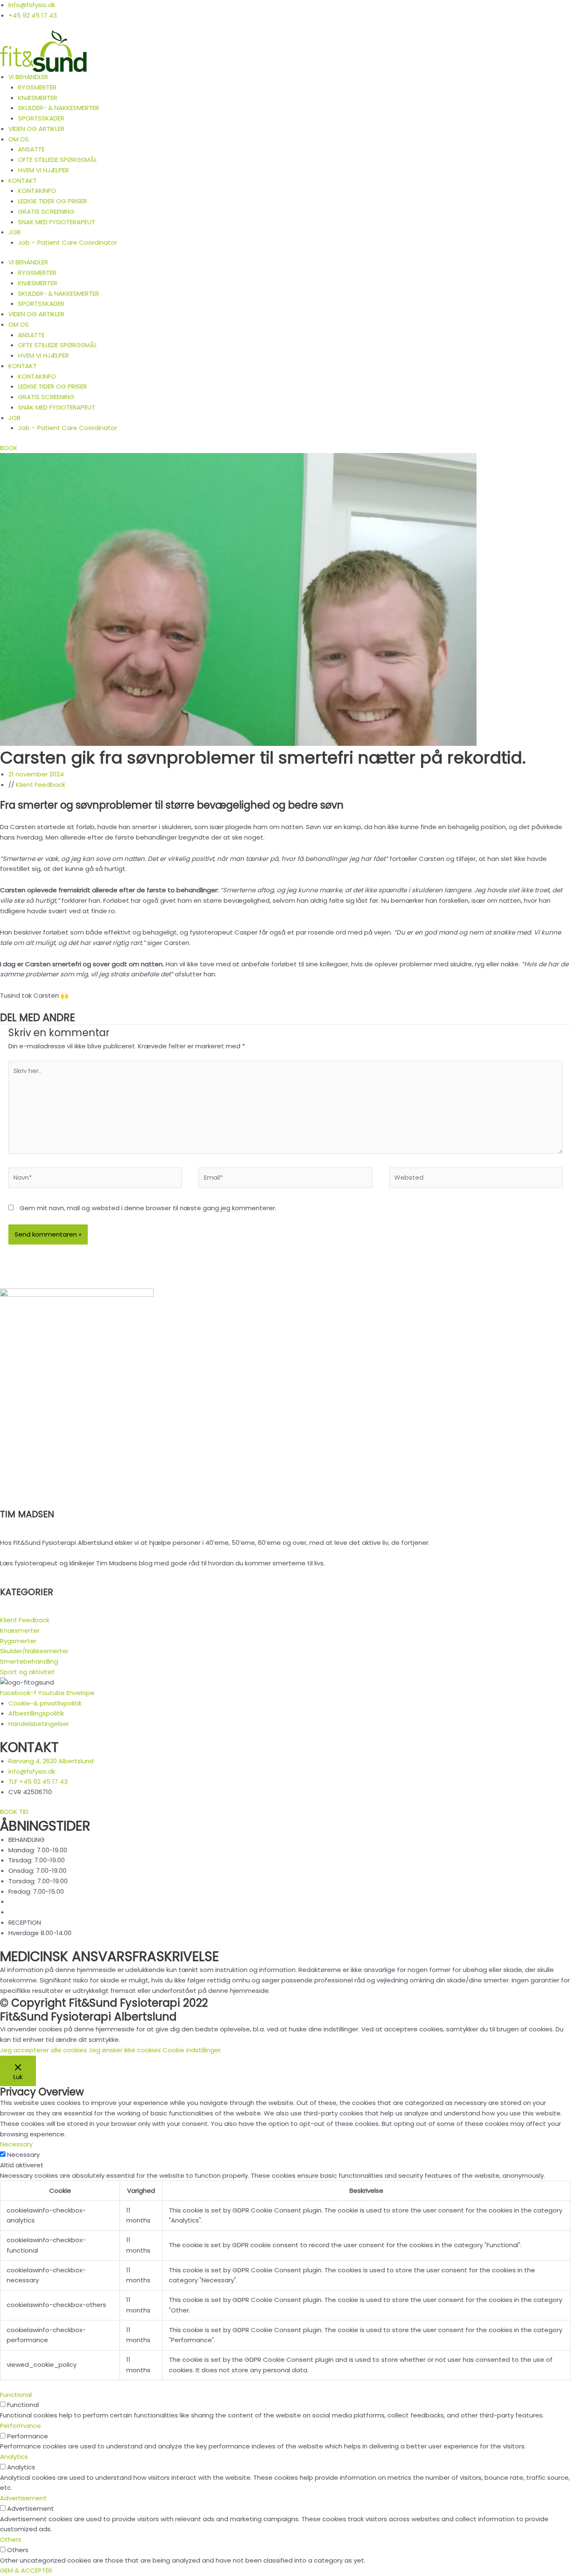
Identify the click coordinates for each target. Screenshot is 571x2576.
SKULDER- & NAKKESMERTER (59, 108)
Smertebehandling (29, 1661)
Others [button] (11, 2539)
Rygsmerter (18, 1641)
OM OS (19, 139)
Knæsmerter (20, 1630)
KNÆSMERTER (38, 98)
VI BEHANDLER (28, 77)
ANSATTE (31, 149)
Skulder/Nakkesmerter (34, 1651)
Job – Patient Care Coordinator (68, 242)
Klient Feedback (41, 785)
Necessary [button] (16, 2144)
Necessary (23, 2155)
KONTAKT (23, 181)
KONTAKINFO (37, 191)
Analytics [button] (14, 2457)
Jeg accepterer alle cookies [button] (43, 2050)
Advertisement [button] (23, 2498)
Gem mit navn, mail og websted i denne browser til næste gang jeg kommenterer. (148, 1208)
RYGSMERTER (37, 87)
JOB (14, 232)
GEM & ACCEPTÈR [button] (26, 2570)
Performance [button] (20, 2426)
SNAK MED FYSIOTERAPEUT (57, 222)
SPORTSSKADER (41, 118)
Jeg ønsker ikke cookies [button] (125, 2050)
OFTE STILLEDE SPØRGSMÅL (57, 160)
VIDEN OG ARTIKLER (36, 129)
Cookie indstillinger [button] (192, 2050)
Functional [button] (16, 2395)
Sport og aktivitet (27, 1672)
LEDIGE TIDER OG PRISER (52, 201)
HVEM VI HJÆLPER (43, 170)
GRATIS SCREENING (46, 211)
